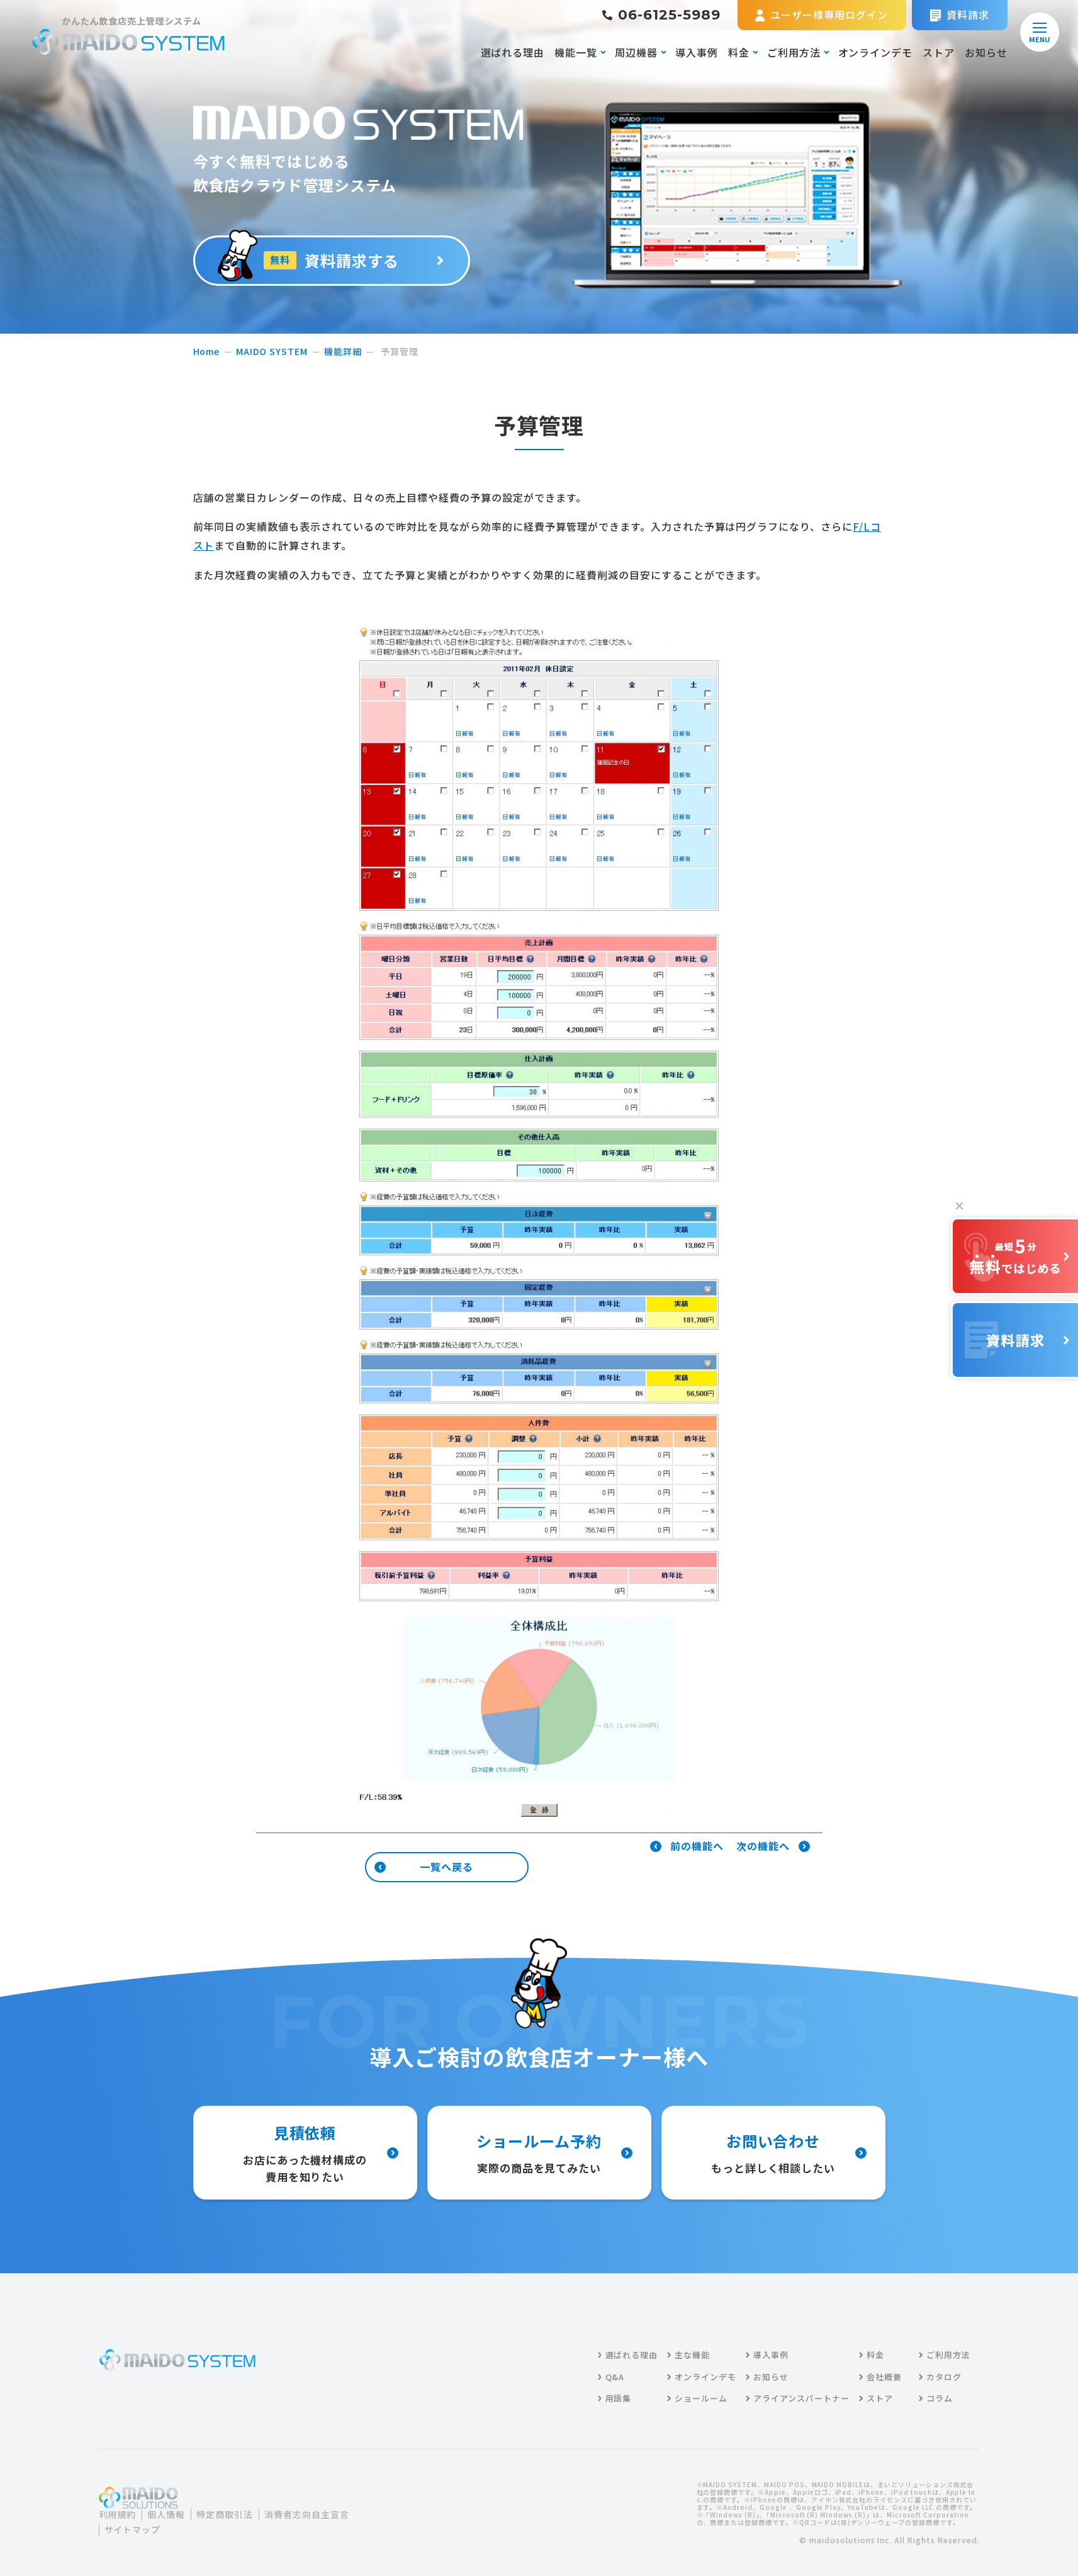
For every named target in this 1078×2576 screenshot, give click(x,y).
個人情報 (166, 2515)
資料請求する (334, 260)
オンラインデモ (876, 52)
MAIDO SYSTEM (272, 351)
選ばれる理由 (513, 52)
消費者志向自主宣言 (307, 2515)
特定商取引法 (225, 2515)
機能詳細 (343, 351)
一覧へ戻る (446, 1867)
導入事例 (697, 52)
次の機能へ (763, 1846)
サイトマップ (133, 2530)
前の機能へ (697, 1846)
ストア (939, 52)
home (207, 351)
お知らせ (986, 52)
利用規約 (118, 2515)
